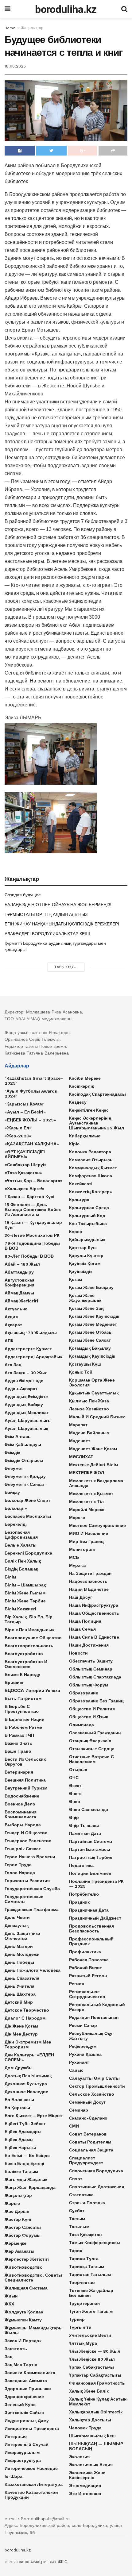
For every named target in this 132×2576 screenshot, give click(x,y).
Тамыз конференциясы (95, 2243)
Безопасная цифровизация (21, 1535)
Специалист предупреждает (86, 2160)
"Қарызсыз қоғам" (25, 1104)
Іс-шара (14, 2476)
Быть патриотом (23, 1698)
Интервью (16, 2436)
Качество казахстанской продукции (31, 2495)
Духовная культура (26, 2084)
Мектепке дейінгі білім (93, 1465)
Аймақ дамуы (19, 1293)
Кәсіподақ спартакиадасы (97, 1094)
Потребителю (84, 1894)
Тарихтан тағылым (90, 2274)
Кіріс (74, 1144)
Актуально (16, 1309)
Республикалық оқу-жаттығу (92, 2036)
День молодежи (22, 1954)
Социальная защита (91, 2150)
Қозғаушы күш (85, 1364)
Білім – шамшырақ (25, 1585)
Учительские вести (90, 2335)
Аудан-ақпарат (21, 1389)
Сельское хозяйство (92, 2094)
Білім (10, 1577)
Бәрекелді (16, 1524)
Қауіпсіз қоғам (85, 1263)
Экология (79, 2457)
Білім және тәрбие (25, 1601)
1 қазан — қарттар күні (29, 1197)
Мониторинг (82, 1549)
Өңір (74, 1817)
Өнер (75, 1801)
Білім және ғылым (25, 1593)
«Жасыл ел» (18, 1128)
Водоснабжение (22, 1796)
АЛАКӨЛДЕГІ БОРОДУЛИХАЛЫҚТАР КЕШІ (47, 934)
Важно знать (18, 1743)
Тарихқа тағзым (87, 2266)
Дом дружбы (19, 2068)
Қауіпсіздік (81, 1271)
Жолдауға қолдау (24, 2312)
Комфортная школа (91, 1176)
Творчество (82, 2282)
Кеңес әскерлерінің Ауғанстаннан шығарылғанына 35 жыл (97, 1123)
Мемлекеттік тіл (86, 1501)
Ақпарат (13, 1325)
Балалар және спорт (27, 1500)
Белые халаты (21, 1545)
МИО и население (89, 1533)
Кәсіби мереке (85, 1078)
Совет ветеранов (88, 2134)
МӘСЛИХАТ (81, 1457)
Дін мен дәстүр (21, 2034)
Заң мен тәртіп (21, 2365)
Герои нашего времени (30, 1857)
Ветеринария (19, 1772)
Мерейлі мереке (87, 1509)
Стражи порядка (87, 2203)
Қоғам (76, 1279)
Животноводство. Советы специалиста (33, 2278)
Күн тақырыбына (88, 1224)
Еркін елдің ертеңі (24, 2163)
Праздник (79, 1902)
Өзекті (76, 1786)
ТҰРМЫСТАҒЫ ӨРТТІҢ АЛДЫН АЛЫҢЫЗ (46, 914)
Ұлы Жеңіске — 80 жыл (95, 2351)
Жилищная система (26, 2288)
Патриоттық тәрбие (91, 1857)
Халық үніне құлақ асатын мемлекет (98, 2401)
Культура (79, 1200)
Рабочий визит (85, 1968)
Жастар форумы (23, 2235)
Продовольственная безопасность (91, 1928)
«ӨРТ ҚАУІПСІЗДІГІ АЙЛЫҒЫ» (25, 1154)
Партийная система (91, 1841)
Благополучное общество (33, 1638)
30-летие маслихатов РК (32, 1235)
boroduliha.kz (66, 9)
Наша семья (82, 1629)
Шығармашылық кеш (92, 2436)
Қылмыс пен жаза (89, 1401)
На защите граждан (90, 1573)
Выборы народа (23, 1825)
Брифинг (14, 1682)
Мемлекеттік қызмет (91, 1494)
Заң (8, 2357)
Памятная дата (85, 1833)
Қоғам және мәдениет (93, 1324)
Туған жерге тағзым (91, 2311)
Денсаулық (17, 1925)
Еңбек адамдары (23, 2132)
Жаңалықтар (32, 28)
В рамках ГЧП (19, 1735)
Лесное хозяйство (89, 1409)
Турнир (77, 2319)
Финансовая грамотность (97, 2383)
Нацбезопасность (88, 1581)
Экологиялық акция (91, 2465)
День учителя (19, 1986)
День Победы (19, 1962)
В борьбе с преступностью (22, 1709)
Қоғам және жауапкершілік (85, 1298)
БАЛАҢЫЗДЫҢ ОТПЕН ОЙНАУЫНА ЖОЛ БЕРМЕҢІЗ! (58, 905)
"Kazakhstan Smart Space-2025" (34, 1081)
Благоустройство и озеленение (26, 1664)
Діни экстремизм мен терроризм (28, 2044)
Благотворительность (29, 1646)
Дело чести (17, 1917)
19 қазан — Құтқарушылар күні (33, 1225)
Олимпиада (82, 1725)
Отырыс (78, 1770)
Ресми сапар (83, 2025)
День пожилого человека (33, 1970)
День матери (19, 1946)
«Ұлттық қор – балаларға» (34, 1181)
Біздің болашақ (21, 1569)
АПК (9, 1341)
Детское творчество (27, 2010)
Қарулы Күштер (86, 1255)
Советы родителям (90, 2142)
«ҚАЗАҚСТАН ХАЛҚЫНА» (32, 1144)
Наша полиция (85, 1621)
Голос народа (20, 1873)
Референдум (83, 2046)
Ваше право (18, 1751)
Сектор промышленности (97, 2086)
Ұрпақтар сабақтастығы (95, 2375)
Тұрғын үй (80, 2327)
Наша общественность (94, 1613)
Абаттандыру (19, 1272)
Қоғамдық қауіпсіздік (92, 1356)
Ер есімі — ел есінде (27, 2155)
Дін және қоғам (21, 2026)
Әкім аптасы (18, 1436)
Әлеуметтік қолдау (25, 1476)
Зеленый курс (20, 2405)
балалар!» (16, 1508)
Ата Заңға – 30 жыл (26, 1373)
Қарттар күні (83, 1248)
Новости (78, 1653)
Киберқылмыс (85, 1136)
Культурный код (87, 1216)
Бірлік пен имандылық (29, 1630)
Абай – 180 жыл (22, 1264)
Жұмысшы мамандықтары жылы (34, 2330)
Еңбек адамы (19, 2140)
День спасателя (22, 1978)
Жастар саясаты (23, 2227)
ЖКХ (9, 2304)
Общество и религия (92, 1709)
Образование (84, 1693)
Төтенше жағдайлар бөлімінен (91, 2293)
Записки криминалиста (30, 2373)
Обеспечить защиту (91, 1661)
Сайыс (76, 2070)
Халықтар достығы (90, 2420)
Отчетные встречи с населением (91, 1759)
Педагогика (81, 1865)
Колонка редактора (90, 1152)
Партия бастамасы (90, 1849)
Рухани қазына (85, 2054)
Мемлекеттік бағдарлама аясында (96, 1483)
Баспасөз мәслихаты (28, 1516)
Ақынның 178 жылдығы (31, 1333)
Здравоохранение (24, 2397)
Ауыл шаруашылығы (28, 1421)
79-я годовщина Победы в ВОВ (32, 1246)
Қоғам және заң (86, 1308)
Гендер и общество (26, 1833)
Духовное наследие (26, 2092)
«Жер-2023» (18, 1136)
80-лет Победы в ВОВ (29, 1256)
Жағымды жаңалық (26, 2179)
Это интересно (85, 2493)
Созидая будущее (23, 895)
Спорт (76, 2179)
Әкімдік (12, 1452)
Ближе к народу (22, 1674)
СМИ (74, 2126)
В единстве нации (25, 1719)
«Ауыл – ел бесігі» (25, 1112)
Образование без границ (96, 1701)
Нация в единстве (89, 1589)
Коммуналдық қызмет (93, 1168)
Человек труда (85, 2428)
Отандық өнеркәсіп (90, 1741)
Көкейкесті (81, 1184)
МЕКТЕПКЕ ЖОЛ (87, 1473)
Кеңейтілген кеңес (89, 1110)
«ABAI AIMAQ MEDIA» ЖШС (43, 2562)
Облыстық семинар (91, 1669)
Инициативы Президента (32, 2428)
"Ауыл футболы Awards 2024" (31, 1094)
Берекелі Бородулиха (28, 1553)
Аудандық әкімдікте (26, 1397)
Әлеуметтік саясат (25, 1484)
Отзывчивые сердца (92, 1749)
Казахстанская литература (34, 2484)
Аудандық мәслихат (27, 1413)
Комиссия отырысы (91, 1160)
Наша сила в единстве (94, 1637)
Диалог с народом (25, 2018)
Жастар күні (18, 2219)
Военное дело (20, 1804)
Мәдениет (80, 1441)
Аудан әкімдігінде (24, 1381)
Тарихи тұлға (84, 2259)
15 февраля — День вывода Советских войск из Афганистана (33, 1209)
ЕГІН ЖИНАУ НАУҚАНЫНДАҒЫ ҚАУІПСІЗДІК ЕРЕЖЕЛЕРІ (62, 924)
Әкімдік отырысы (24, 1460)
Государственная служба (32, 1889)
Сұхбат (77, 2211)
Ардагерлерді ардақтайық (33, 1357)
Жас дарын (17, 2211)
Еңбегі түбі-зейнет (25, 2124)
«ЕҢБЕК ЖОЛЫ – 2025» (30, 1120)
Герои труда (18, 1865)
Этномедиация (85, 2486)
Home (10, 28)
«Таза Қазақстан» (23, 1173)
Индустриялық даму (27, 2420)
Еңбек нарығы (20, 2147)
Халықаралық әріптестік (96, 2412)
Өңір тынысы (84, 1825)
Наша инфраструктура (94, 1605)
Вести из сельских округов (25, 1762)
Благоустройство (24, 1654)
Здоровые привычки (28, 2389)
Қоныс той (81, 1372)
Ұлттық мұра (83, 2343)
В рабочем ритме (23, 1727)
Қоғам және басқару (91, 1287)
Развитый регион (88, 1976)
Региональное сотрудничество (87, 1994)
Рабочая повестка (89, 1960)
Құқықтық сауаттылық (94, 1393)
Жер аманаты (19, 2251)
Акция (11, 1317)
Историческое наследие (31, 2468)
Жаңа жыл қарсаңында (30, 2187)
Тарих (76, 2251)
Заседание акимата (26, 2381)
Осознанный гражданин (95, 1733)
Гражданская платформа (32, 1909)
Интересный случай (27, 2444)
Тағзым (77, 2219)
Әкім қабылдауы (23, 1444)
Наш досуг (81, 1597)
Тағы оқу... (66, 967)
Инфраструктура (23, 2460)
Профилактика (85, 1952)
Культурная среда (89, 1208)
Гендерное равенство (28, 1841)
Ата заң (13, 1365)
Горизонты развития (27, 1881)
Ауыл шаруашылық (26, 1428)
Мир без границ (86, 1541)
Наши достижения (89, 1645)
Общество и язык (89, 1717)
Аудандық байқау (24, 1405)
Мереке (77, 1517)
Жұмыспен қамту (23, 2320)
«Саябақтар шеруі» (26, 1165)
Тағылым (79, 2227)
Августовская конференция (19, 1282)
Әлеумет (14, 1468)
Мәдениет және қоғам (93, 1449)
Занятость (16, 2349)
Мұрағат (78, 1565)
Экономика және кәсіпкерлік (87, 2475)
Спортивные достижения (97, 2187)
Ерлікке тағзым (21, 2171)
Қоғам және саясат (90, 1340)
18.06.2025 (15, 66)
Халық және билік (89, 2391)
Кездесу (78, 1102)
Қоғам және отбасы (91, 1332)
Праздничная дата (89, 1910)
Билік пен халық (23, 1561)
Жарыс (12, 2203)
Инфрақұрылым (22, 2452)
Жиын (11, 2296)
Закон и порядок (23, 2341)
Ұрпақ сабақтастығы (91, 2367)
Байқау (12, 1492)
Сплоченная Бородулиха (96, 2171)
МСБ (74, 1557)
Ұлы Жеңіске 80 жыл (92, 2359)
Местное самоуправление (97, 1525)
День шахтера (20, 1994)
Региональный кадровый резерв (97, 2007)
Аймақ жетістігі (21, 1301)
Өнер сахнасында (89, 1809)
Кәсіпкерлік (82, 1086)
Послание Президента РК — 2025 (96, 1884)
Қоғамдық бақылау (90, 1348)
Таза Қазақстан (85, 2235)
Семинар (79, 2110)
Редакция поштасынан (94, 2017)
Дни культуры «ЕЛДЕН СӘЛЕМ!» (29, 2057)
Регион (77, 1984)
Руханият (79, 2062)
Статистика (81, 2195)
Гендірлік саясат (23, 1849)
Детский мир (19, 2002)
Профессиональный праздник (91, 1941)
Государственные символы (24, 1899)
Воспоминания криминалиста (21, 1814)
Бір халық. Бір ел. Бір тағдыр (29, 1619)
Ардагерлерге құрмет (28, 1349)
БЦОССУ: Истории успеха (32, 1690)
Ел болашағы (19, 2100)
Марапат (78, 1425)
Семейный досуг (87, 2102)
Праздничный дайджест (95, 1918)
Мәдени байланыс (89, 1433)
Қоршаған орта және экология (92, 1382)
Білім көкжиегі (20, 1609)
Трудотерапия (84, 2303)
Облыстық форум (89, 1685)
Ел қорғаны (17, 2108)
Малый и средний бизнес (97, 1417)
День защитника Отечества (22, 1936)
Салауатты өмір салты (94, 2078)
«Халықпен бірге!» (25, 1189)
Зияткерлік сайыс (24, 2413)
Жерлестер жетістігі (27, 2259)
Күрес (76, 1232)
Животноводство (24, 2267)
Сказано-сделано (88, 2118)
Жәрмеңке (16, 2243)
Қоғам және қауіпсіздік (94, 1316)
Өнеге (75, 1794)
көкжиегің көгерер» (91, 1192)
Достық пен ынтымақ (28, 2076)
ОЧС (74, 1778)
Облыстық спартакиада (95, 1677)
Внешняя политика (25, 1780)
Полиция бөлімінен (90, 1873)
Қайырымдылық (87, 1240)
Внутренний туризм (26, 1788)
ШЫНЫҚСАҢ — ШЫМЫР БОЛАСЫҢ (96, 2446)
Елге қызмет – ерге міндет (34, 2116)
